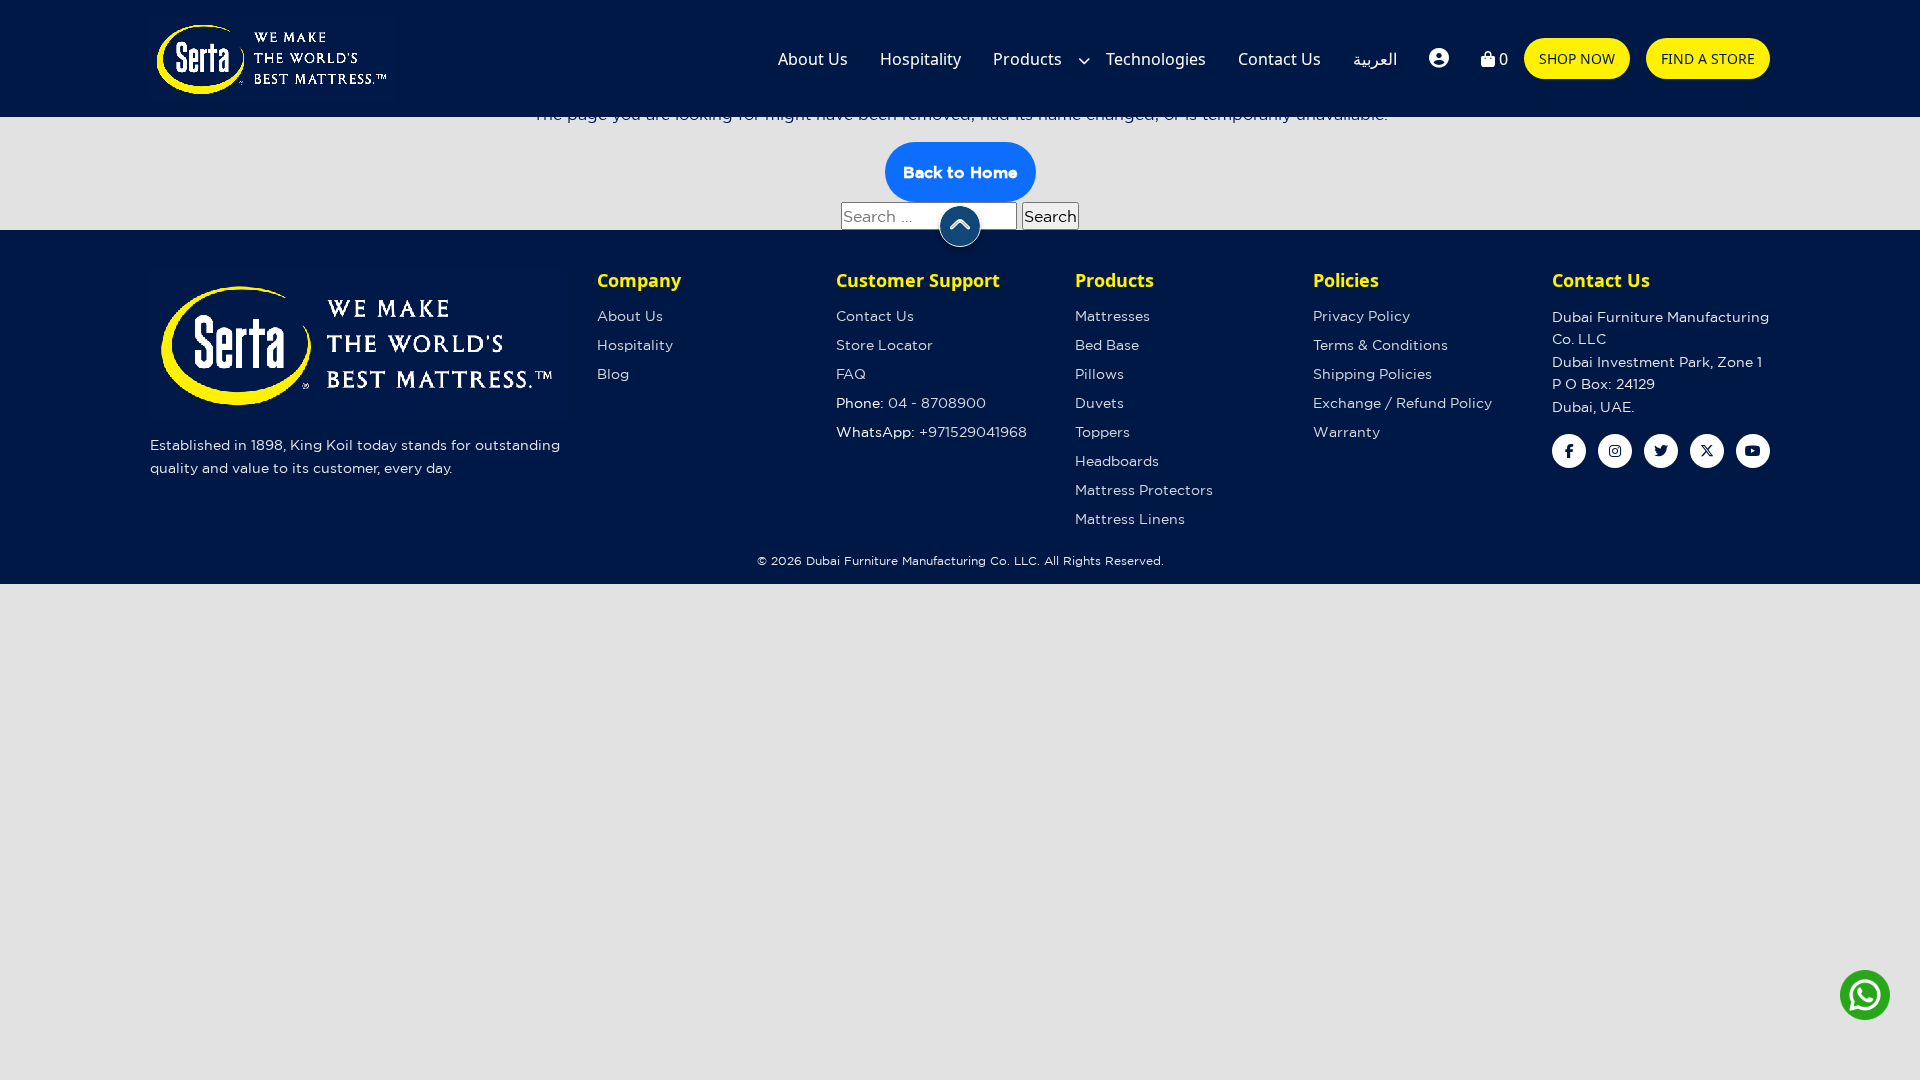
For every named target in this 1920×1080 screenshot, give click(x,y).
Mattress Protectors (1144, 490)
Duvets (1099, 403)
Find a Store (1708, 58)
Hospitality (920, 59)
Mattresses (1112, 316)
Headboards (1117, 461)
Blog (613, 374)
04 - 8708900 (937, 403)
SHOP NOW (1577, 58)
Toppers (1102, 432)
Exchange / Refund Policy (1402, 403)
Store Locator (884, 345)
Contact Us (1279, 59)
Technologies (1156, 59)
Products (1027, 59)
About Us (813, 59)
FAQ (851, 374)
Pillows (1099, 374)
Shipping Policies (1372, 374)
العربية (1375, 59)
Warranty (1346, 432)
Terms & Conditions (1380, 345)
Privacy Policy (1361, 316)
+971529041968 (973, 432)
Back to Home (960, 172)
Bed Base (1107, 345)
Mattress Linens (1130, 519)
